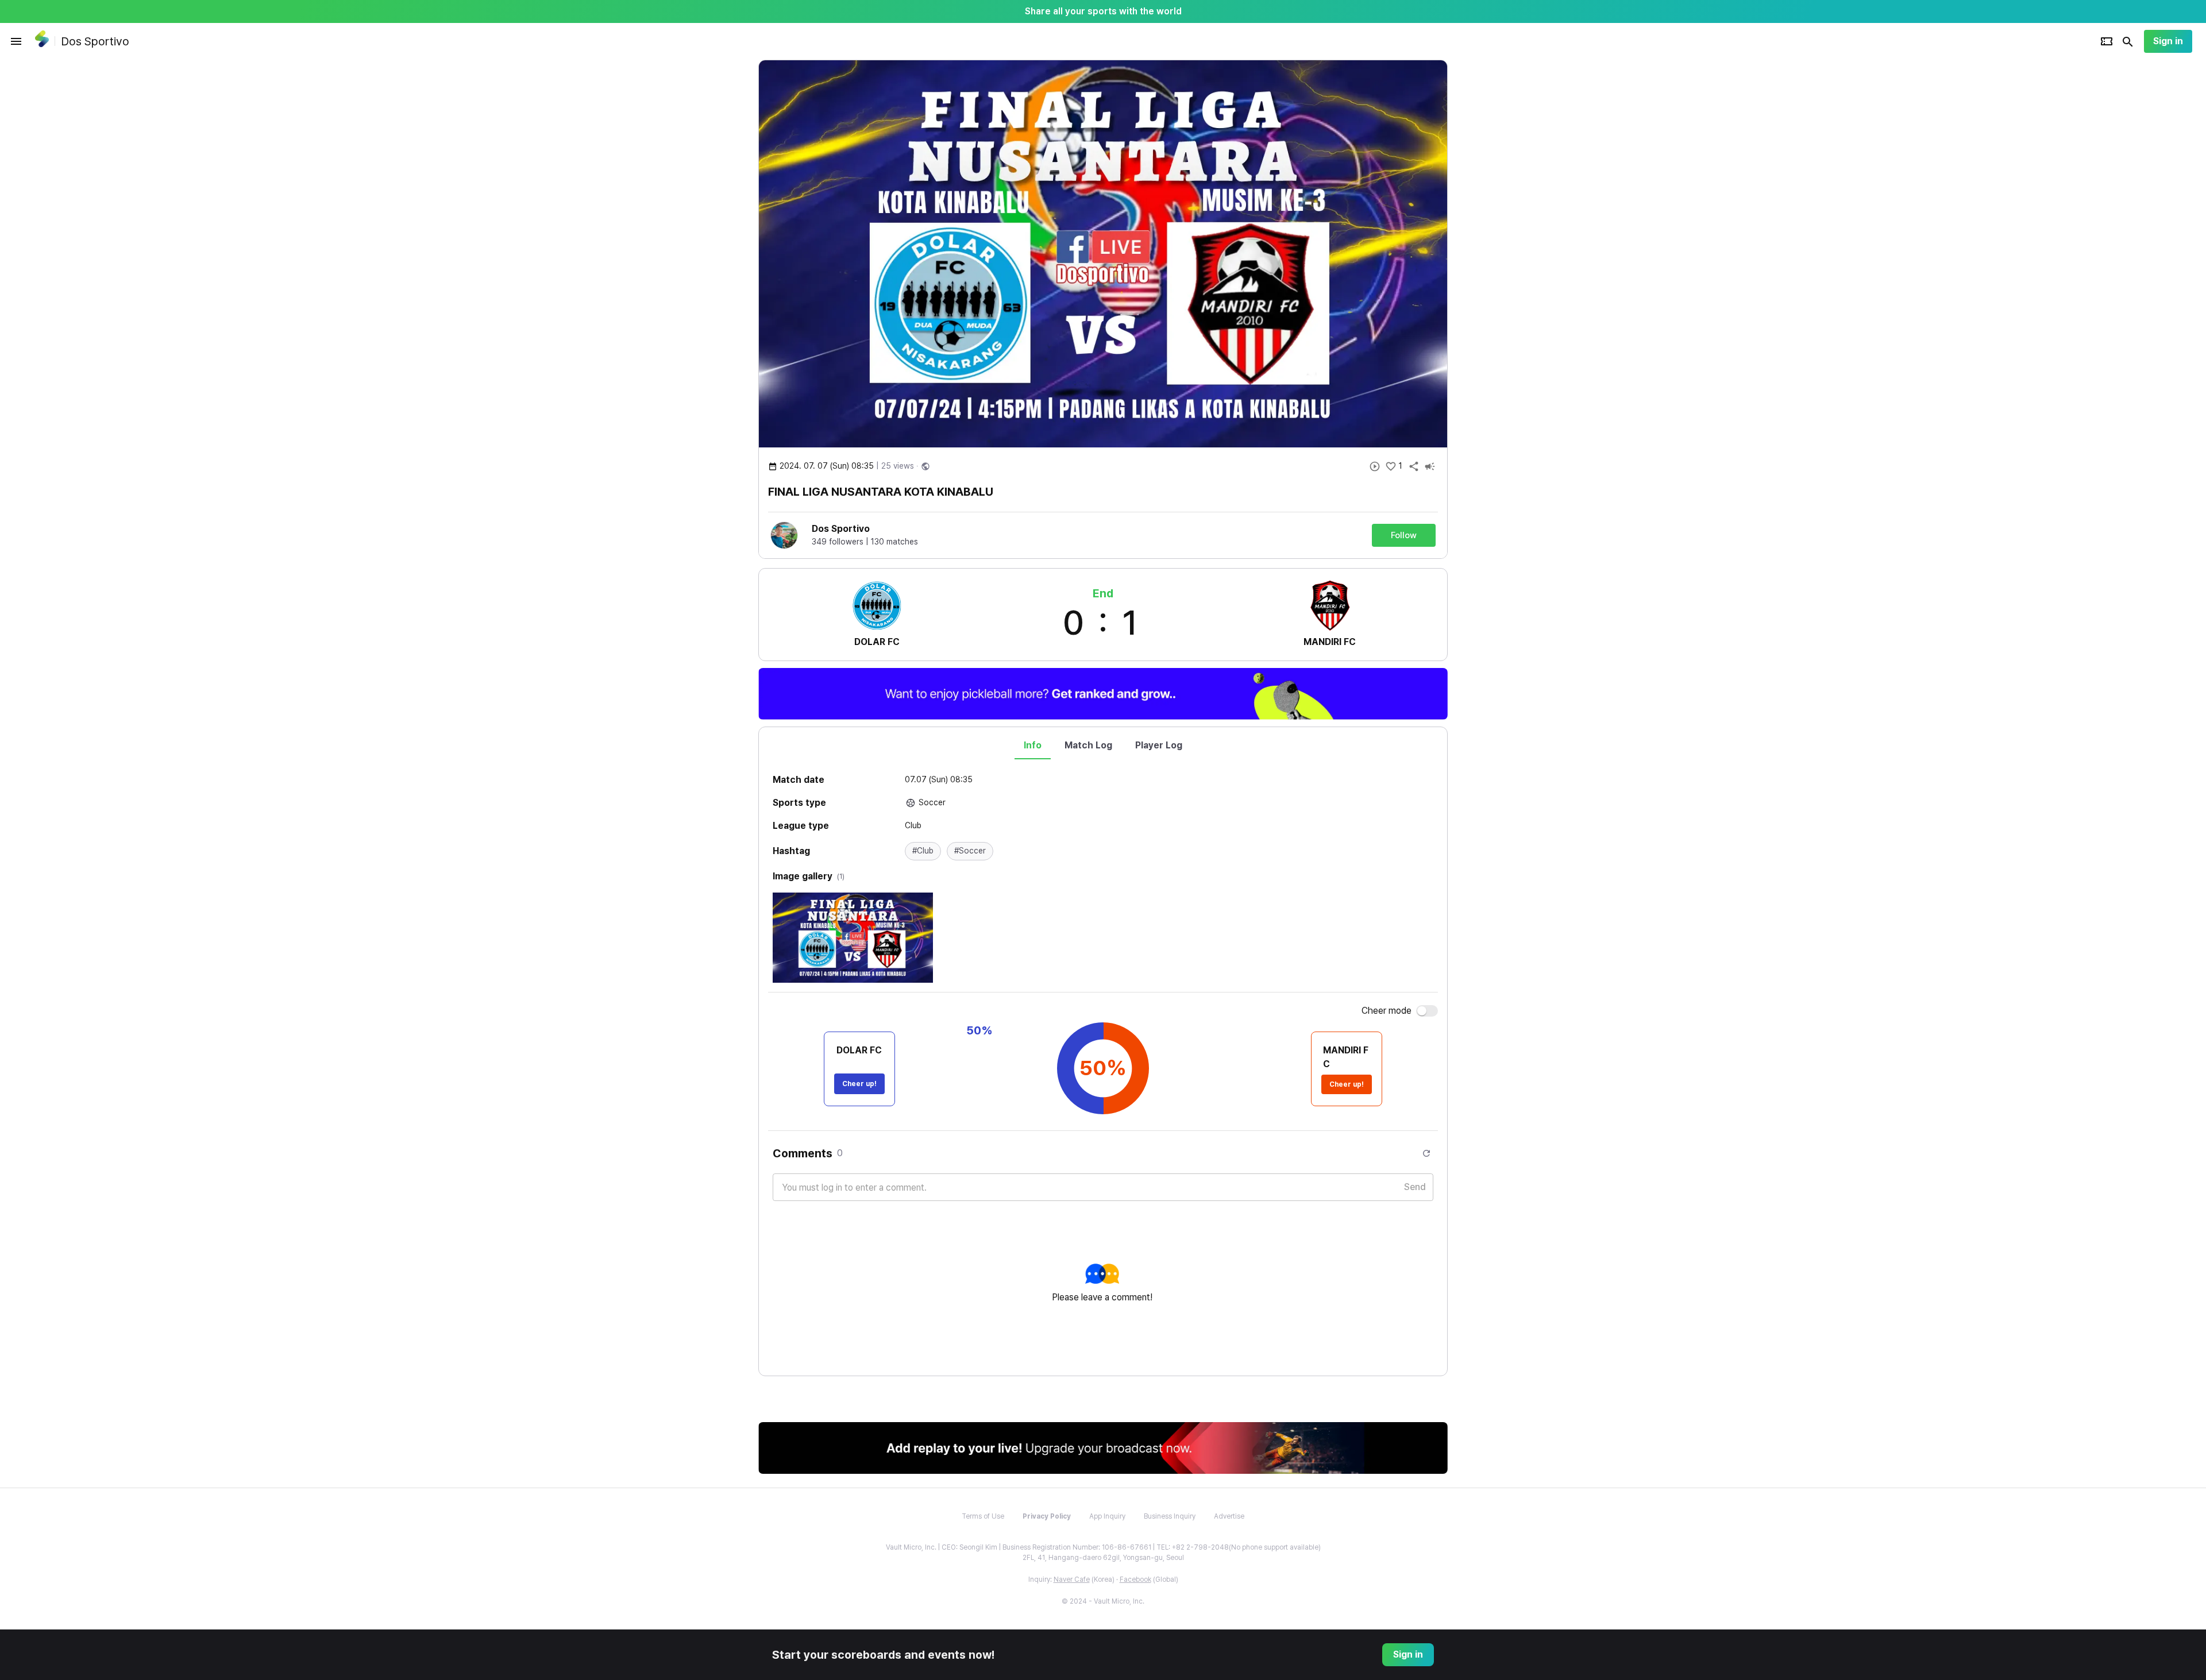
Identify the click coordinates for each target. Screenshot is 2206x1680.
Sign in (2168, 41)
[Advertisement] (1522, 232)
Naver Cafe (1072, 1579)
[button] (923, 851)
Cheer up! (859, 1084)
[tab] (1033, 746)
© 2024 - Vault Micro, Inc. (1103, 1601)
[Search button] (2128, 41)
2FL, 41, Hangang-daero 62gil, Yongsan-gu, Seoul (1103, 1558)
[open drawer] (16, 41)
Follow (1404, 535)
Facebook (1135, 1579)
